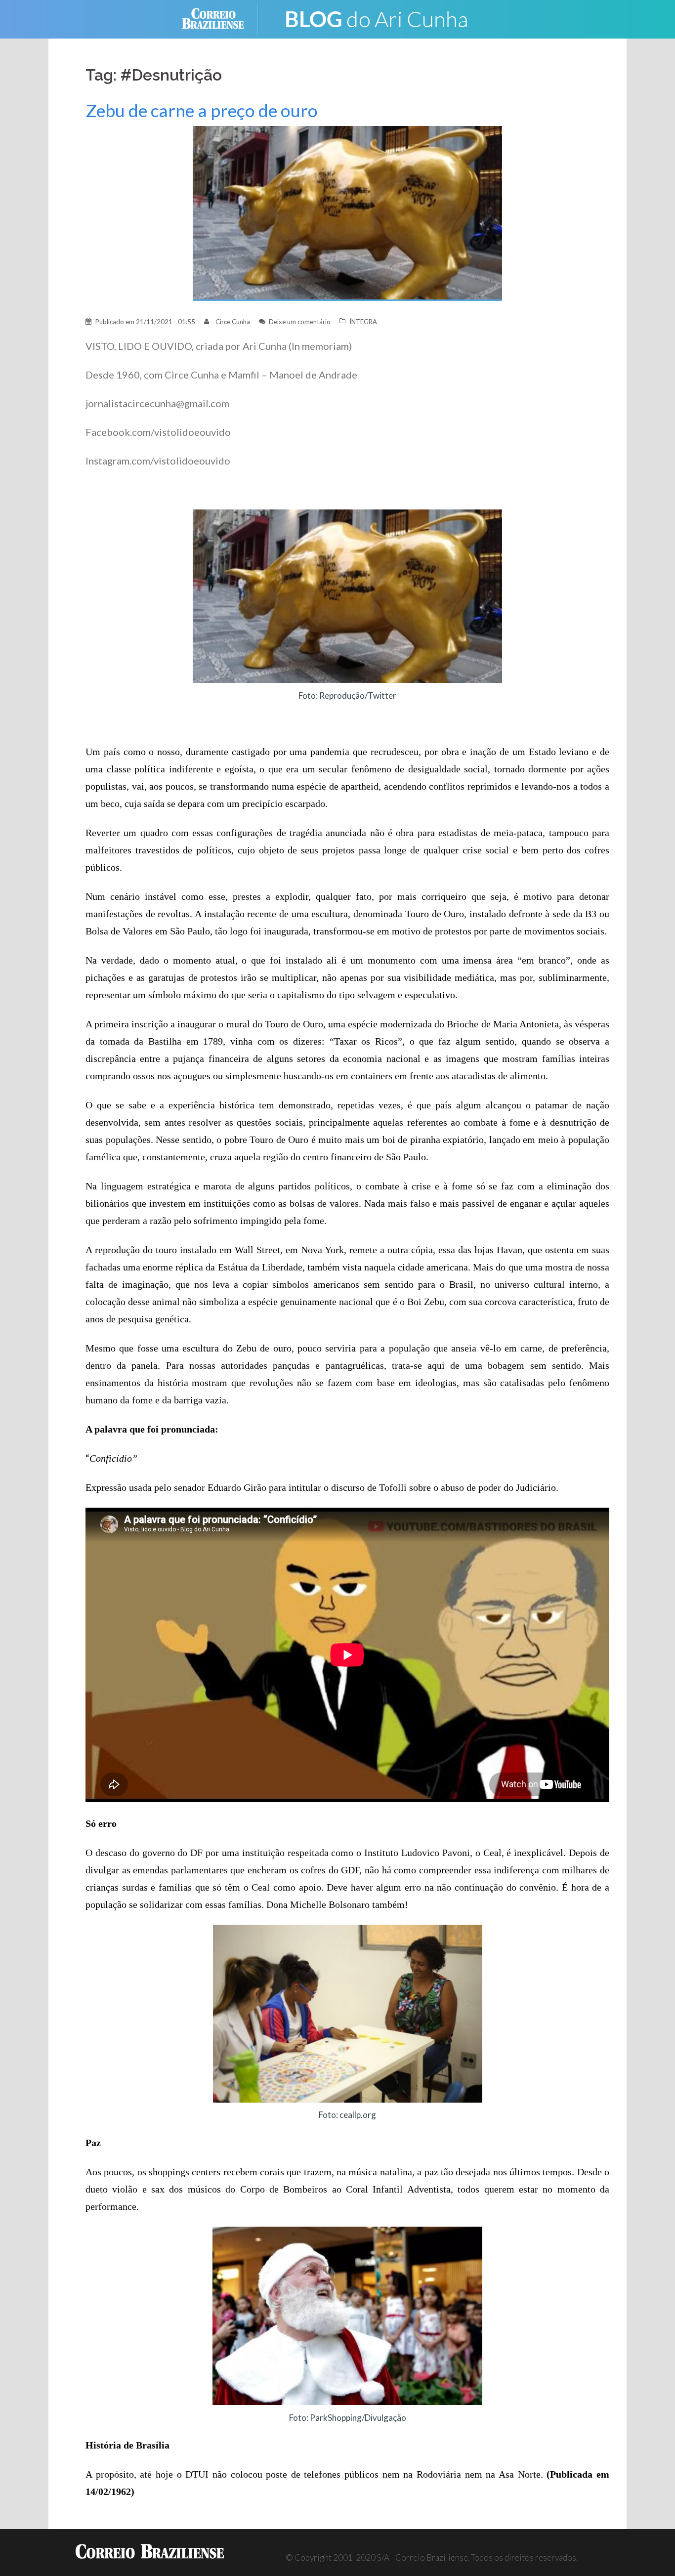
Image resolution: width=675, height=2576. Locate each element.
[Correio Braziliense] (221, 18)
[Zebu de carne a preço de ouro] (347, 213)
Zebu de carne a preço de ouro (202, 110)
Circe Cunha (233, 322)
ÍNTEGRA (363, 322)
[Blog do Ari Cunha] (377, 18)
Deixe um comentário (300, 322)
